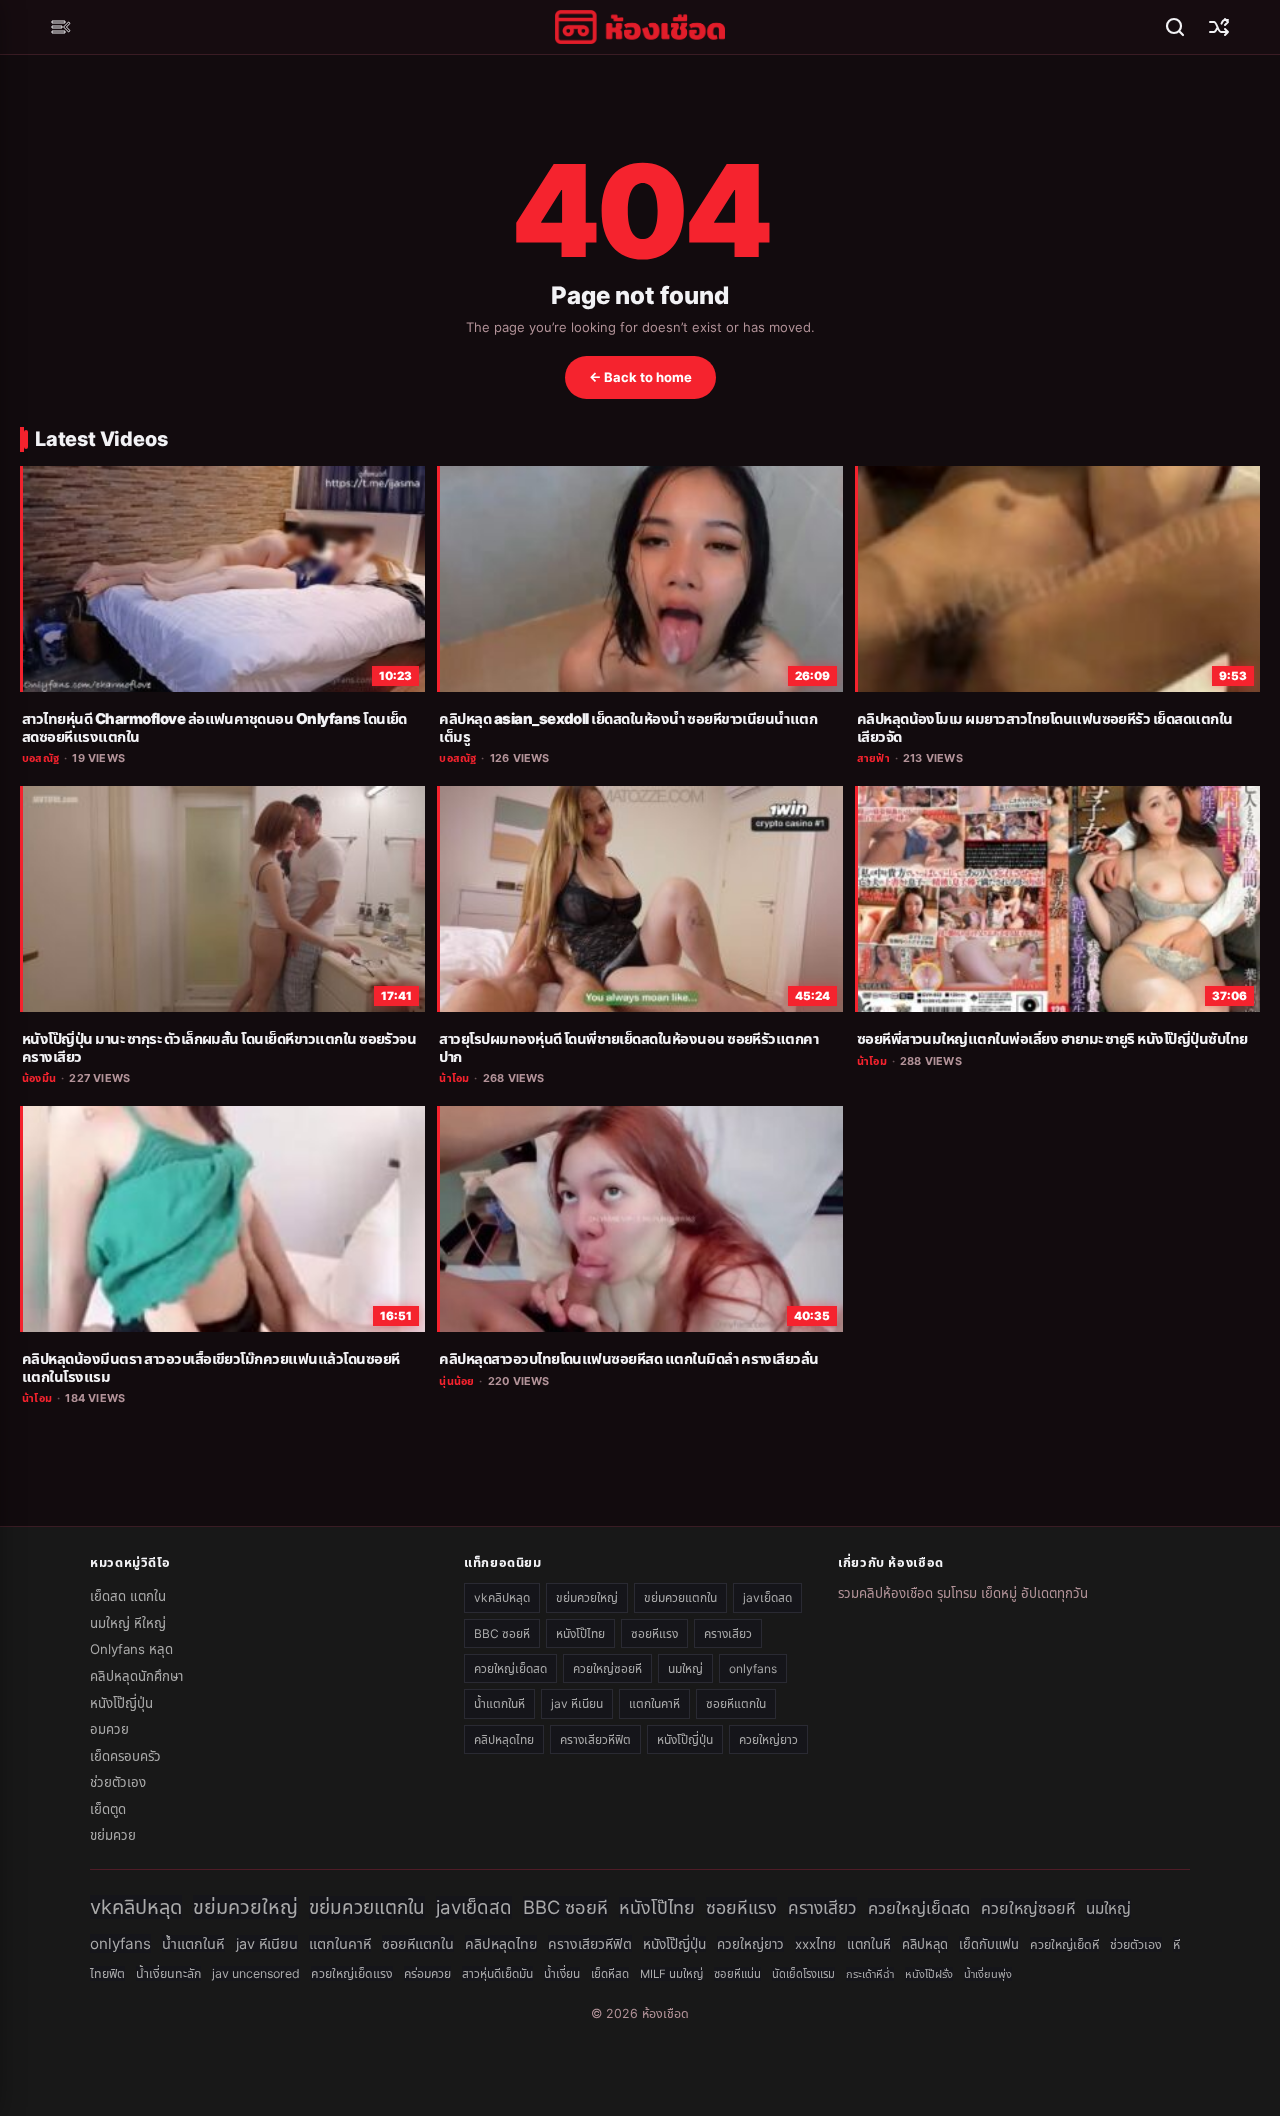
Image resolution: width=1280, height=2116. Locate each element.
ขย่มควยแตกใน (680, 1597)
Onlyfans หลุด (131, 1649)
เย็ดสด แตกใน (128, 1596)
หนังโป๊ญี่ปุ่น (121, 1703)
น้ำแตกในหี (499, 1703)
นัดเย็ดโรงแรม (803, 1974)
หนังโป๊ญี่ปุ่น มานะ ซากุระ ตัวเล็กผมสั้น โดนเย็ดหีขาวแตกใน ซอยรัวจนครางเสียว (219, 1048)
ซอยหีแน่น (737, 1974)
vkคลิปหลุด (502, 1597)
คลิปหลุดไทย (504, 1739)
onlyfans (753, 1668)
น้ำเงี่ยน (562, 1974)
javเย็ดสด (767, 1597)
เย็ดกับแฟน (989, 1944)
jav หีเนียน (577, 1703)
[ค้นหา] (1175, 27)
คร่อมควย (427, 1973)
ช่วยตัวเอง (118, 1782)
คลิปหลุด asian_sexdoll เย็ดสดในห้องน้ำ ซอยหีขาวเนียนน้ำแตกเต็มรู (628, 728)
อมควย (109, 1729)
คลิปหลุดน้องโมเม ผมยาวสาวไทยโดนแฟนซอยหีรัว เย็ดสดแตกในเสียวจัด (1045, 728)
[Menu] (61, 27)
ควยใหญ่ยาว (768, 1739)
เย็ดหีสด (610, 1974)
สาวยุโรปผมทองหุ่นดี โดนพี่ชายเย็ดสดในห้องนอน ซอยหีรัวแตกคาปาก (628, 1048)
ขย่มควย (113, 1835)
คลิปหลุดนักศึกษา (136, 1676)
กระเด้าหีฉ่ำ (870, 1974)
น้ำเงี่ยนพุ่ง (988, 1974)
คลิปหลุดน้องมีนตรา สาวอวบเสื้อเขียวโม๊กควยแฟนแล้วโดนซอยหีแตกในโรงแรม (211, 1368)
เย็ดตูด (108, 1809)
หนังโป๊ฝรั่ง (929, 1974)
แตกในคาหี (654, 1703)
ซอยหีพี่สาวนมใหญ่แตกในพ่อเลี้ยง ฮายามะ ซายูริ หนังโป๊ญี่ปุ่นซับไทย (1052, 1039)
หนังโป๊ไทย (580, 1633)
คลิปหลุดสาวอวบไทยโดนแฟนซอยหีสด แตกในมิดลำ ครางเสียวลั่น (629, 1359)
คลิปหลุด (925, 1944)
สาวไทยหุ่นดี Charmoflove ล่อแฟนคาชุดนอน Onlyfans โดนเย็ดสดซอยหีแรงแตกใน (214, 728)
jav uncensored (256, 1973)
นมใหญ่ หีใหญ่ (128, 1623)
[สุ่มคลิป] (1219, 27)
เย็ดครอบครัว (125, 1756)
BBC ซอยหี (502, 1633)
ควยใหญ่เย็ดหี (1064, 1944)
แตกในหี (869, 1944)
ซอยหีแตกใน (736, 1703)
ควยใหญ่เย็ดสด (510, 1668)
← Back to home (640, 377)
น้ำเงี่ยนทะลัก (168, 1973)
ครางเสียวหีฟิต (595, 1739)
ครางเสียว (728, 1633)
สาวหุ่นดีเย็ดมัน (497, 1973)
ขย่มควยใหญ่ (587, 1597)
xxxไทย (815, 1944)
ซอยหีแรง (654, 1633)
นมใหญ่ (685, 1668)
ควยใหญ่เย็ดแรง (352, 1973)
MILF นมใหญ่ (671, 1974)
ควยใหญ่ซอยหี (607, 1668)
